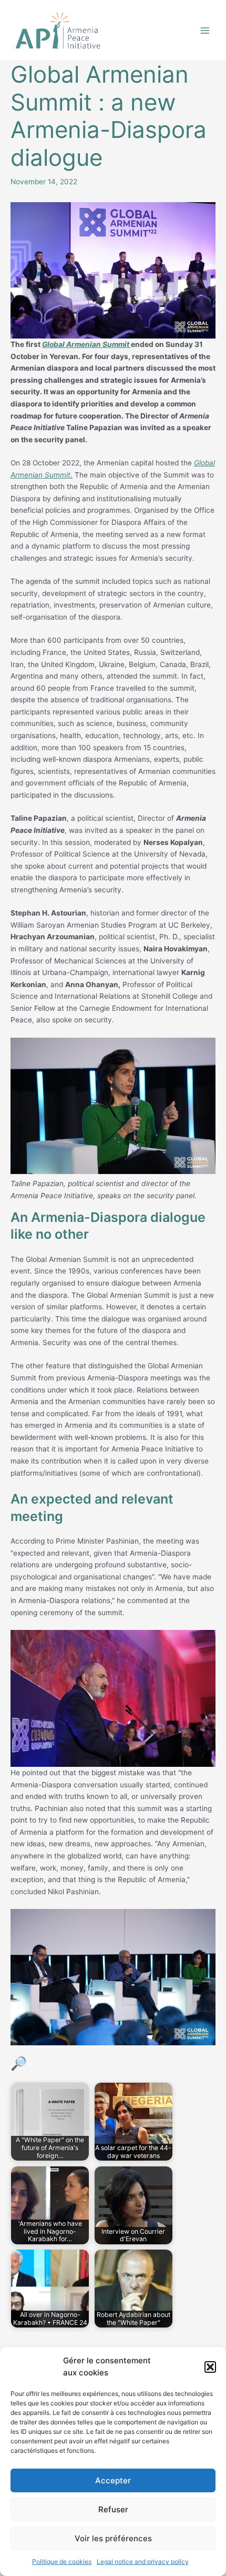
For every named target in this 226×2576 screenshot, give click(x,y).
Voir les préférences (113, 2538)
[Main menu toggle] (205, 30)
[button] (210, 2367)
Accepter (113, 2480)
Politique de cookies (62, 2562)
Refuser (113, 2509)
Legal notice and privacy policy (143, 2562)
